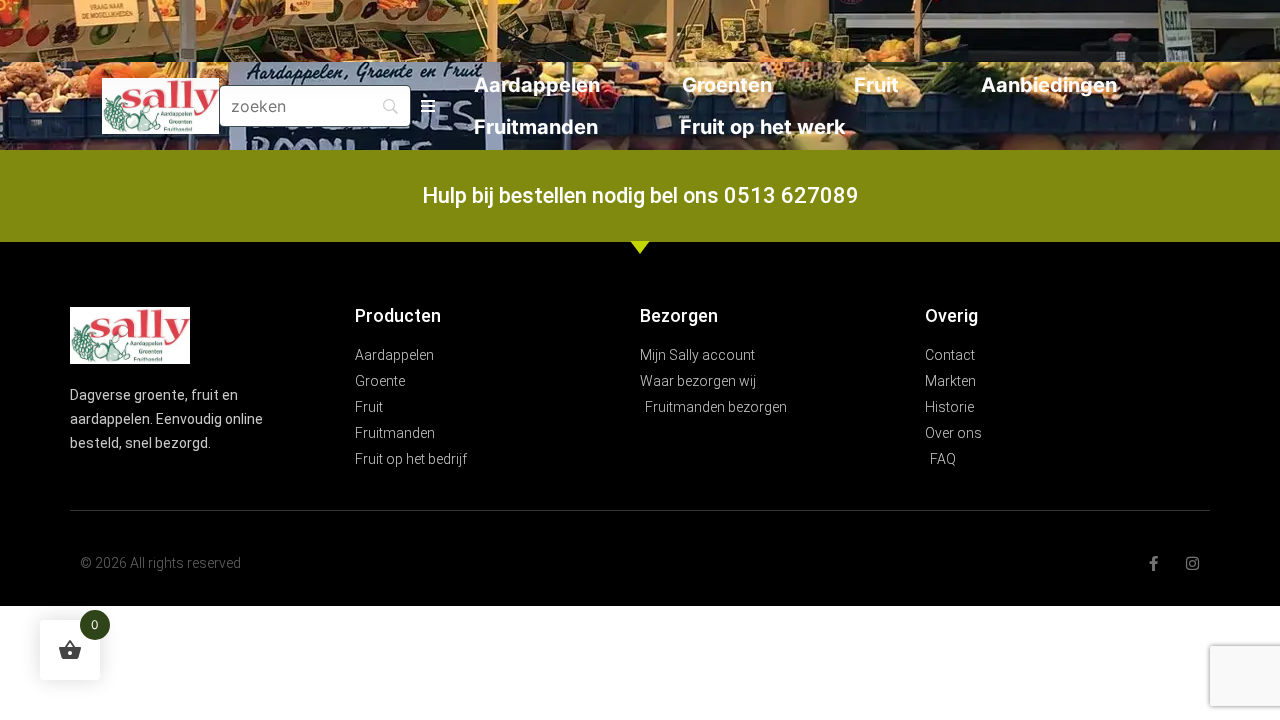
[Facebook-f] (1153, 563)
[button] (428, 106)
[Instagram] (1192, 563)
